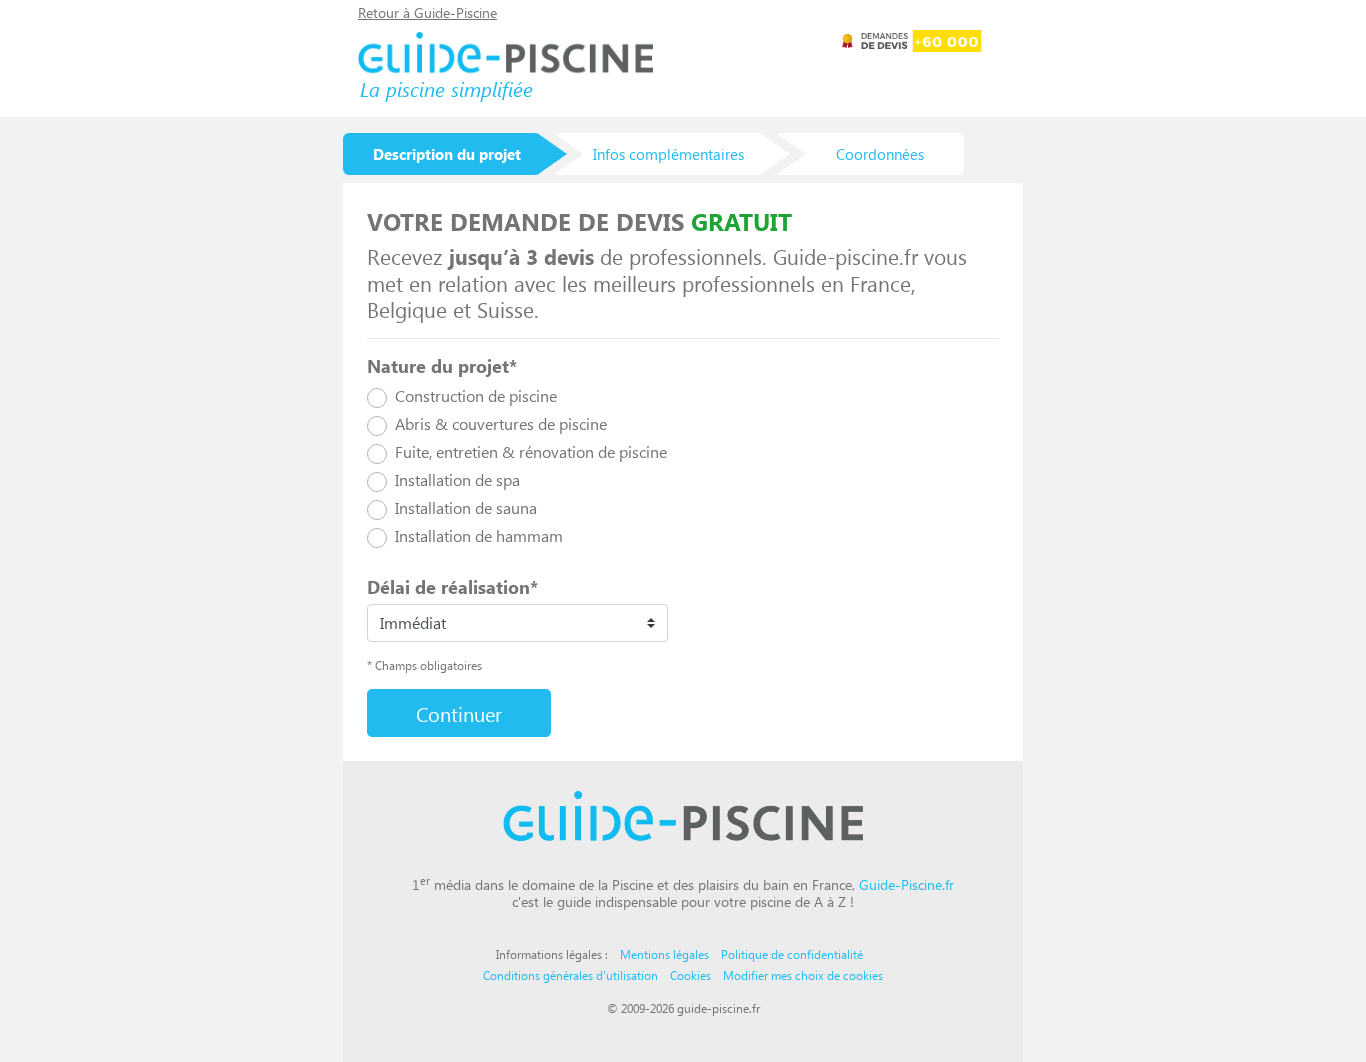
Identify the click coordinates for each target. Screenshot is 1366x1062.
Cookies (690, 975)
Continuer (459, 713)
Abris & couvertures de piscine (501, 423)
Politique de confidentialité (792, 954)
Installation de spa (457, 479)
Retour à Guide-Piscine (427, 12)
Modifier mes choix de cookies (803, 975)
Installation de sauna (466, 507)
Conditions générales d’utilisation (570, 975)
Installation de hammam (479, 535)
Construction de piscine (476, 395)
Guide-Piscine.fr (906, 884)
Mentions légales (664, 954)
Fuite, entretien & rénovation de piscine (531, 451)
